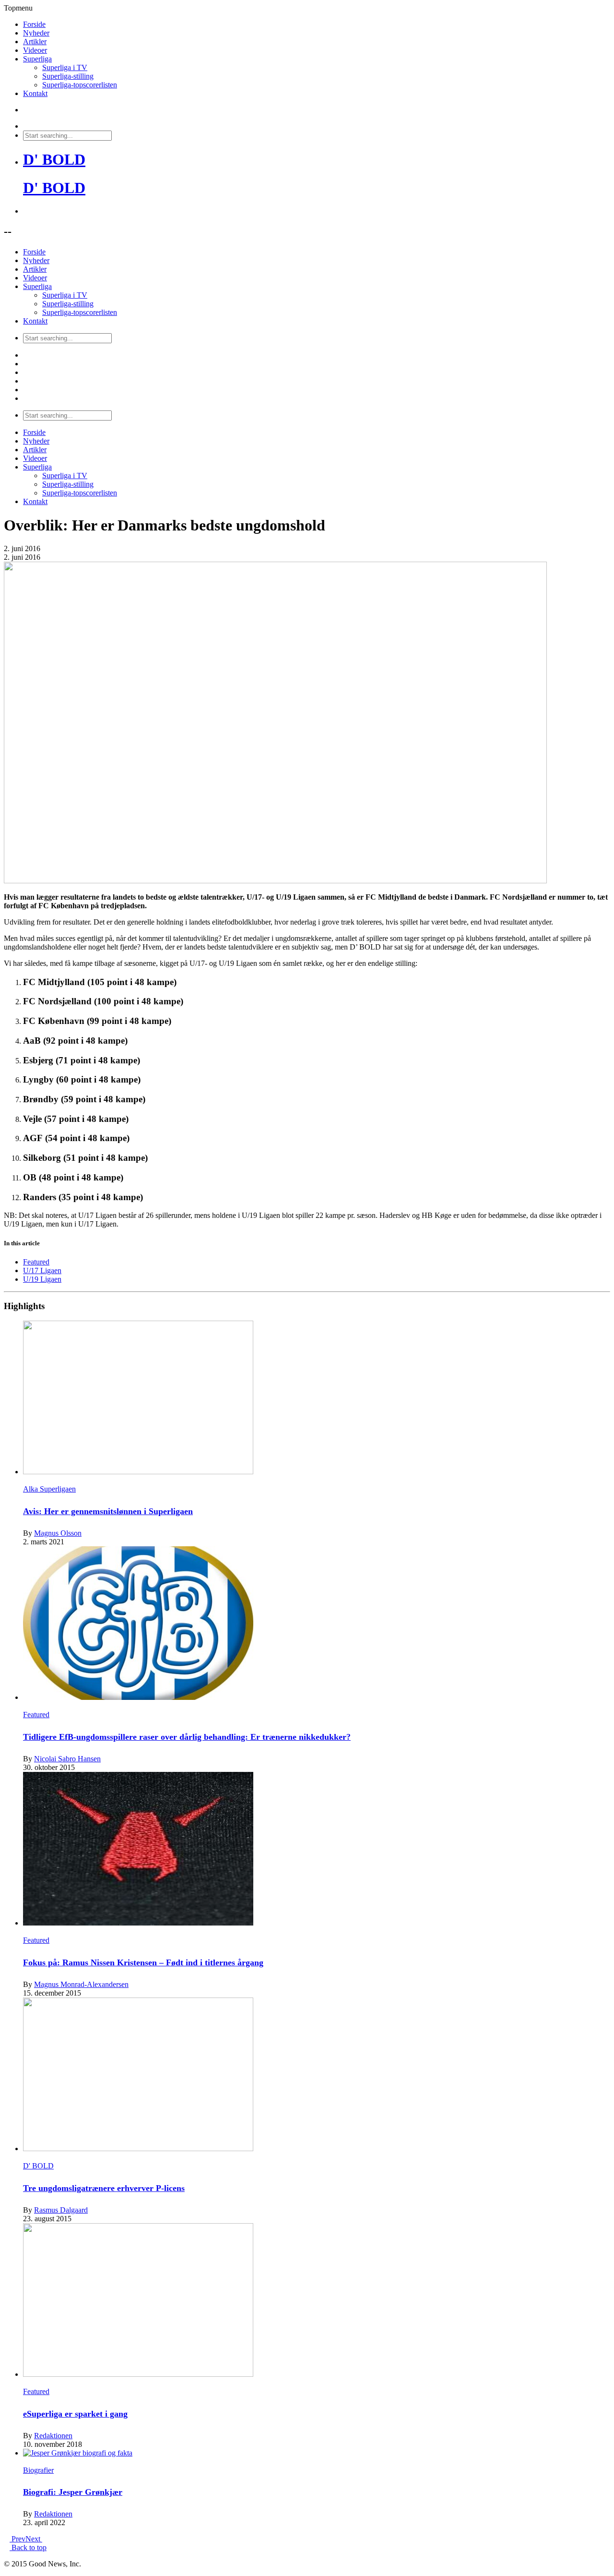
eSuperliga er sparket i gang (75, 2414)
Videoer (35, 50)
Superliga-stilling (68, 76)
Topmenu (18, 8)
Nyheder (36, 33)
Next (34, 2539)
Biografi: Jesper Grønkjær (73, 2492)
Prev (18, 2539)
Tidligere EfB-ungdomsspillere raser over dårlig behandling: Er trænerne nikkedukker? (187, 1737)
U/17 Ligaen (42, 1270)
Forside (34, 24)
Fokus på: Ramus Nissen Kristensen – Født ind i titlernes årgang (143, 1962)
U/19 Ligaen (42, 1279)
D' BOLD (54, 159)
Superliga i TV (65, 67)
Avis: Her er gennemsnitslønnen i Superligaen (108, 1511)
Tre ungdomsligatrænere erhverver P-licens (104, 2188)
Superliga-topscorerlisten (80, 85)
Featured (36, 1262)
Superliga (37, 59)
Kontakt (35, 93)
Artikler (35, 42)
